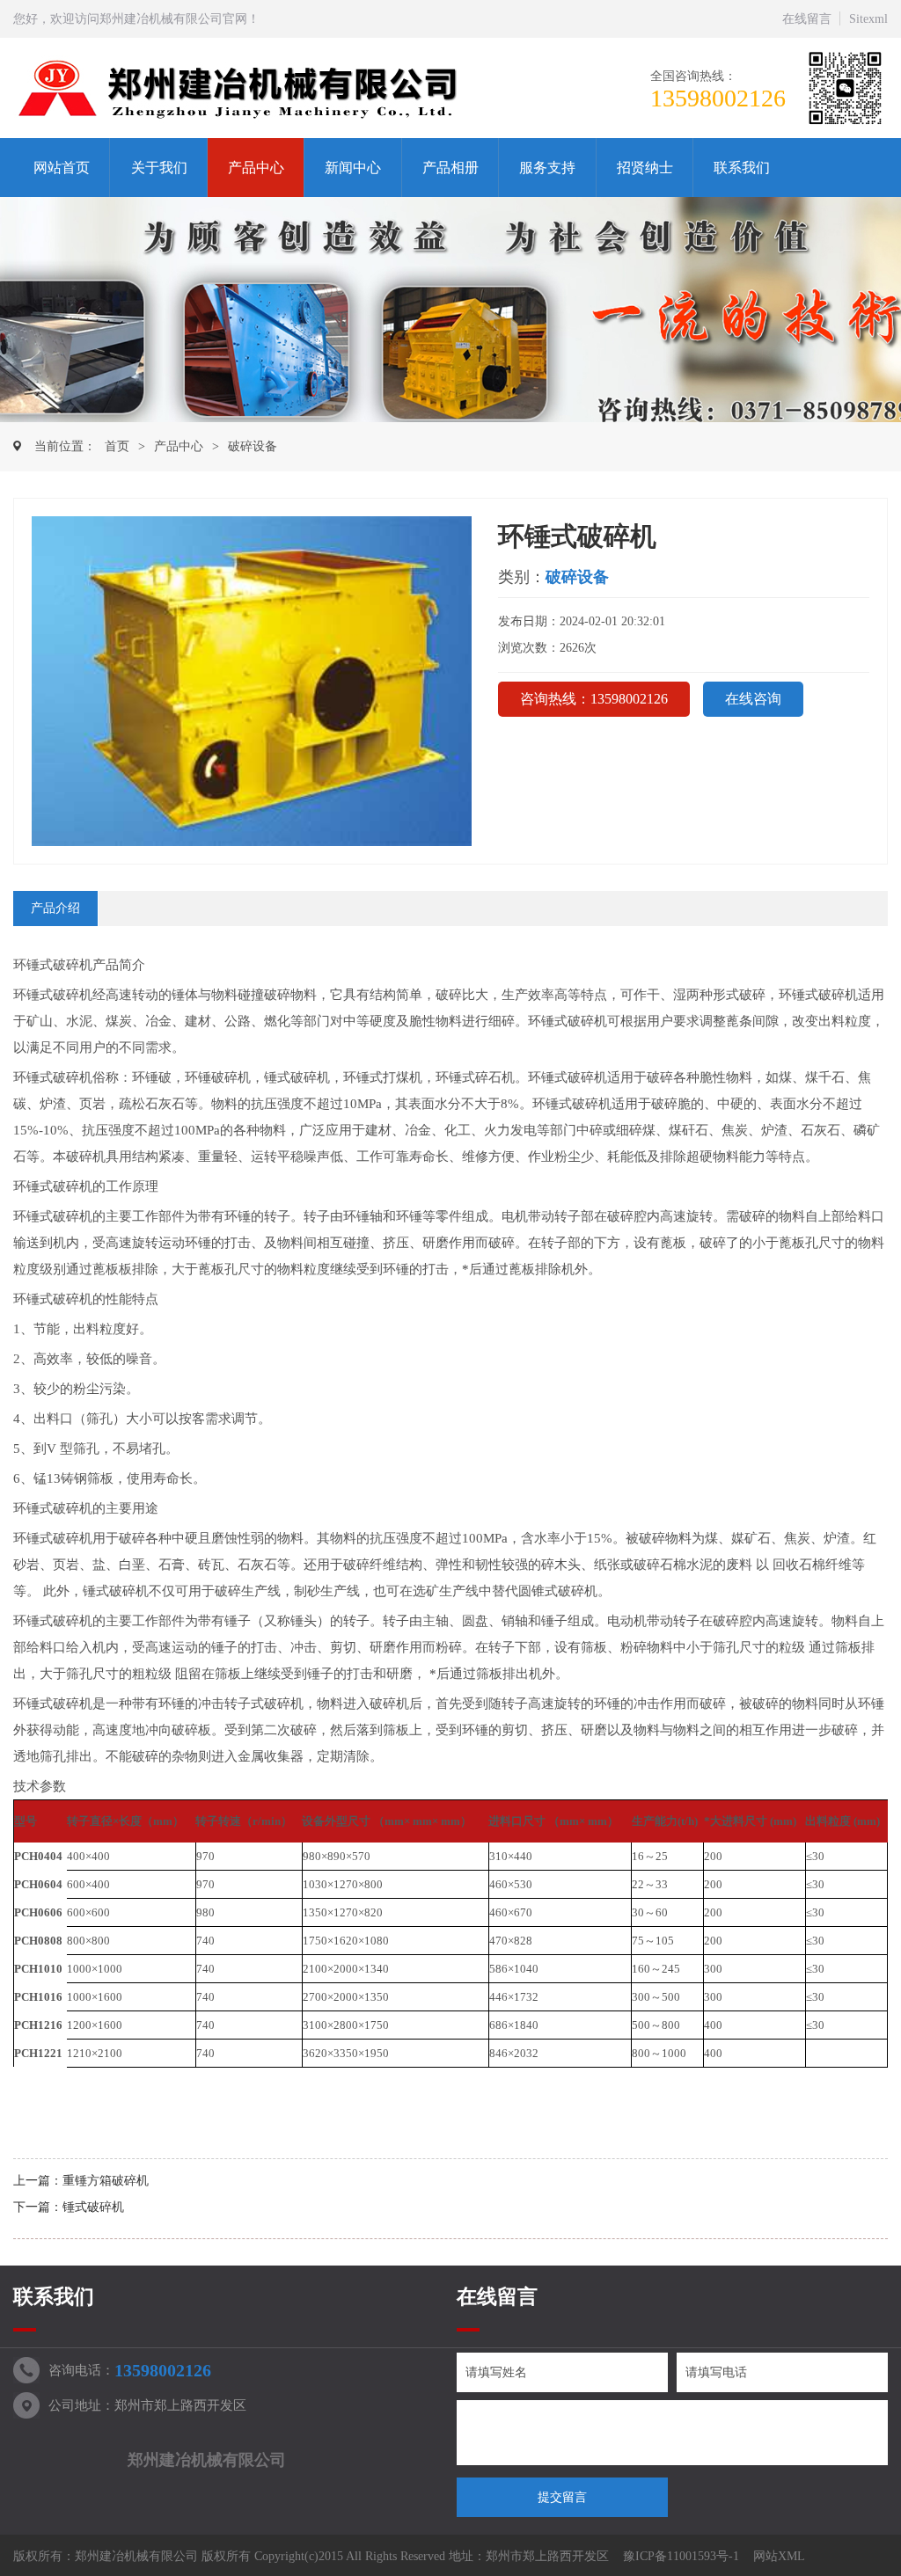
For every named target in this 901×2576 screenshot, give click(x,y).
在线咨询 (753, 699)
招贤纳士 (645, 168)
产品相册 (450, 168)
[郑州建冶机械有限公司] (249, 89)
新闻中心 (353, 168)
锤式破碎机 (93, 2207)
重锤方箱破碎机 (106, 2181)
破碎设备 (253, 446)
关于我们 (159, 168)
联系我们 (742, 168)
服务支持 (547, 168)
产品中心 (256, 168)
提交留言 (562, 2497)
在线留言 (807, 19)
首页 (117, 446)
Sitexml (868, 19)
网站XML (779, 2556)
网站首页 (62, 168)
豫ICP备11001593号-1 (681, 2556)
